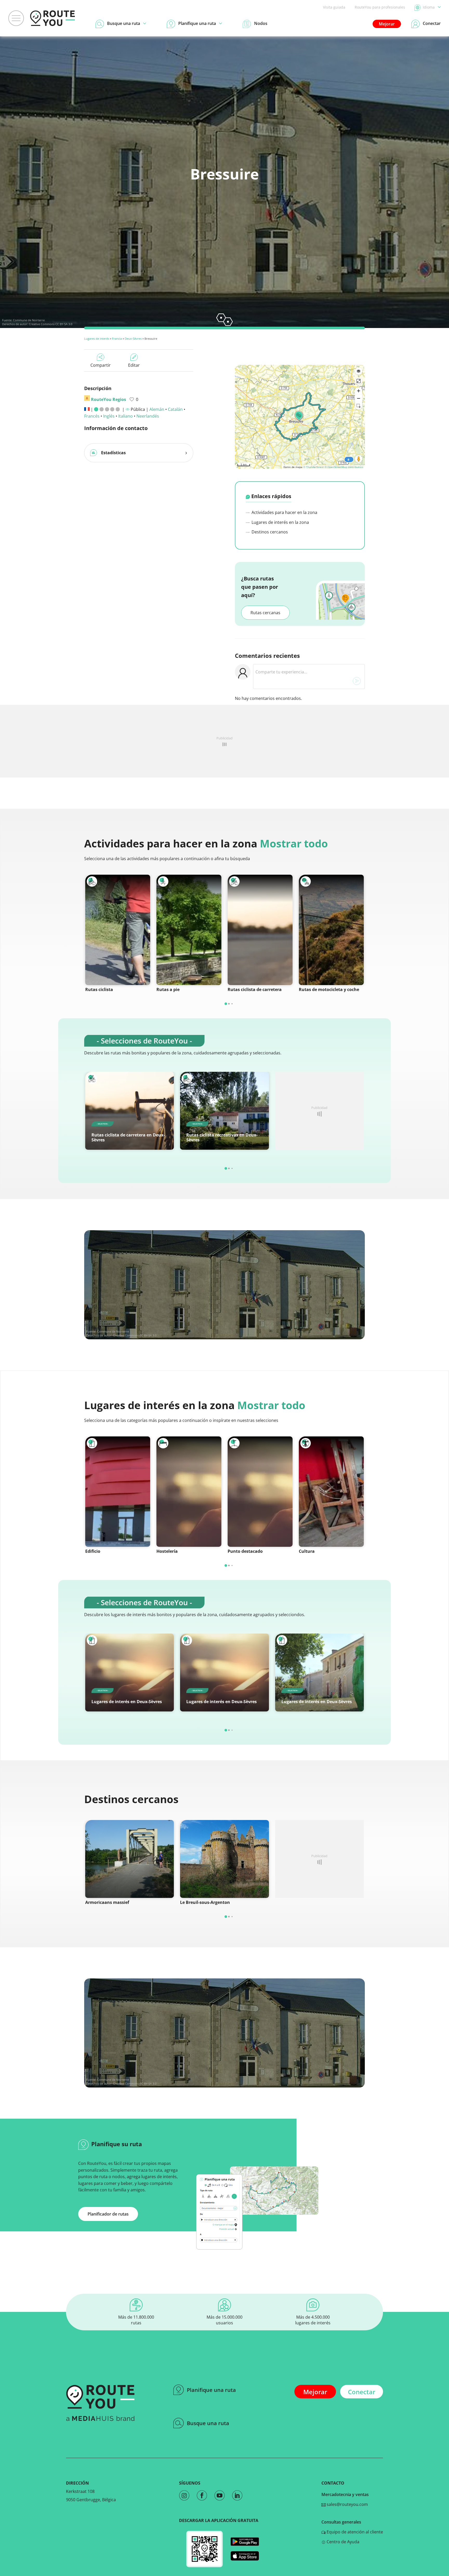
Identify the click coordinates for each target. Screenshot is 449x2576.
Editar (134, 365)
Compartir (101, 365)
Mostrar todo (294, 843)
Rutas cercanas (265, 613)
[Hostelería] (189, 1492)
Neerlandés (148, 416)
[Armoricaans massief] (130, 1859)
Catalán (175, 409)
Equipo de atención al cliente (354, 2532)
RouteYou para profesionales (380, 7)
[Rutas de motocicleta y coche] (331, 930)
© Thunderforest (313, 467)
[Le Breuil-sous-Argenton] (224, 1859)
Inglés (109, 416)
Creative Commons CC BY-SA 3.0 (51, 324)
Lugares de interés (97, 339)
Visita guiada (334, 7)
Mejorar (387, 24)
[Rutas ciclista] (118, 930)
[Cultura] (331, 1492)
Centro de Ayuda (342, 2542)
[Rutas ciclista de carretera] (260, 930)
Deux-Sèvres (133, 339)
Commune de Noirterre (29, 320)
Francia (117, 339)
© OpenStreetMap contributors (344, 467)
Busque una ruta (208, 2423)
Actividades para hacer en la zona (284, 512)
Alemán (157, 409)
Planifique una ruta (211, 2390)
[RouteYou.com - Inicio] (52, 18)
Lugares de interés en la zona (280, 522)
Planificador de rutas (108, 2214)
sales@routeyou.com (347, 2504)
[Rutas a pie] (189, 930)
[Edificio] (118, 1492)
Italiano (126, 416)
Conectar (362, 2392)
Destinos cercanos (269, 532)
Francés (92, 416)
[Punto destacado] (260, 1492)
